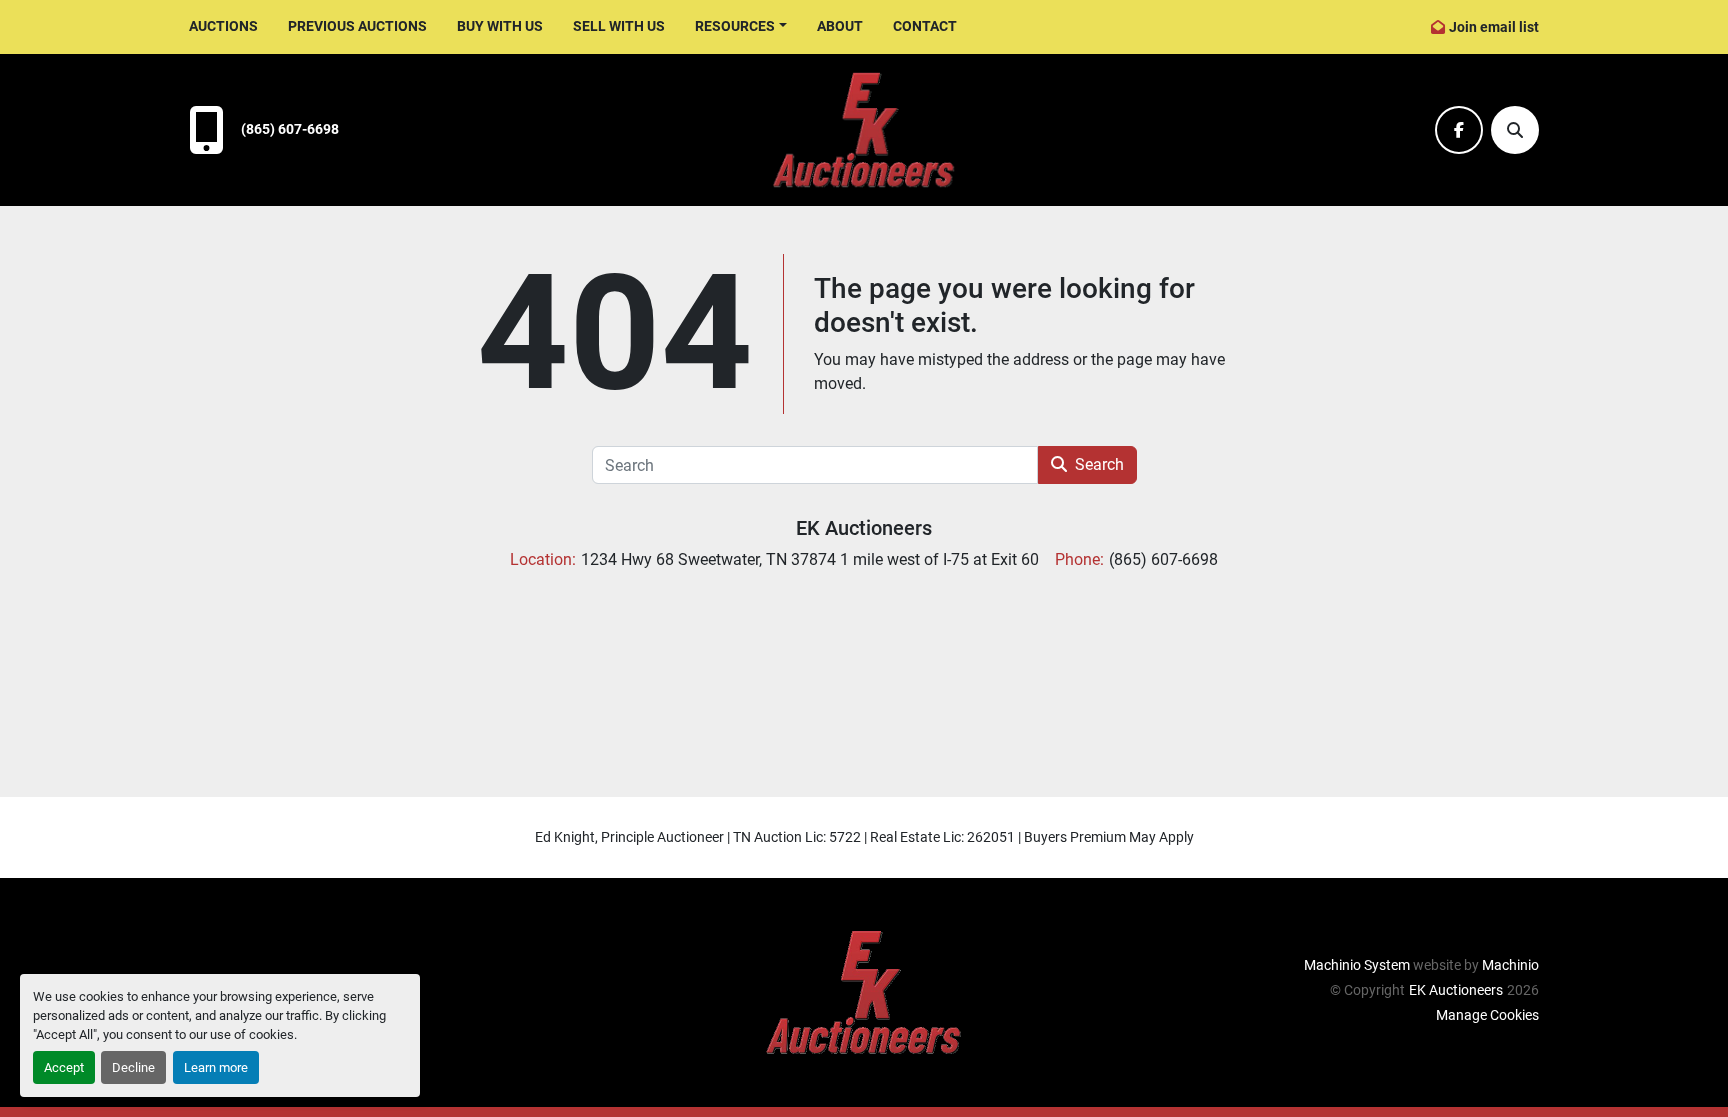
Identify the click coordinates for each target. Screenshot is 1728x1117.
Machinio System (1357, 965)
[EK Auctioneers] (864, 991)
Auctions (223, 26)
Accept (64, 1067)
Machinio (1510, 965)
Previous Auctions (357, 26)
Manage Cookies (1487, 1015)
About (840, 26)
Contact (925, 26)
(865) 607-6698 (290, 129)
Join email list (1494, 27)
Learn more (216, 1067)
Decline (133, 1067)
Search (1099, 464)
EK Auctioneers (864, 528)
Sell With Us (619, 26)
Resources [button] (735, 26)
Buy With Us (500, 26)
